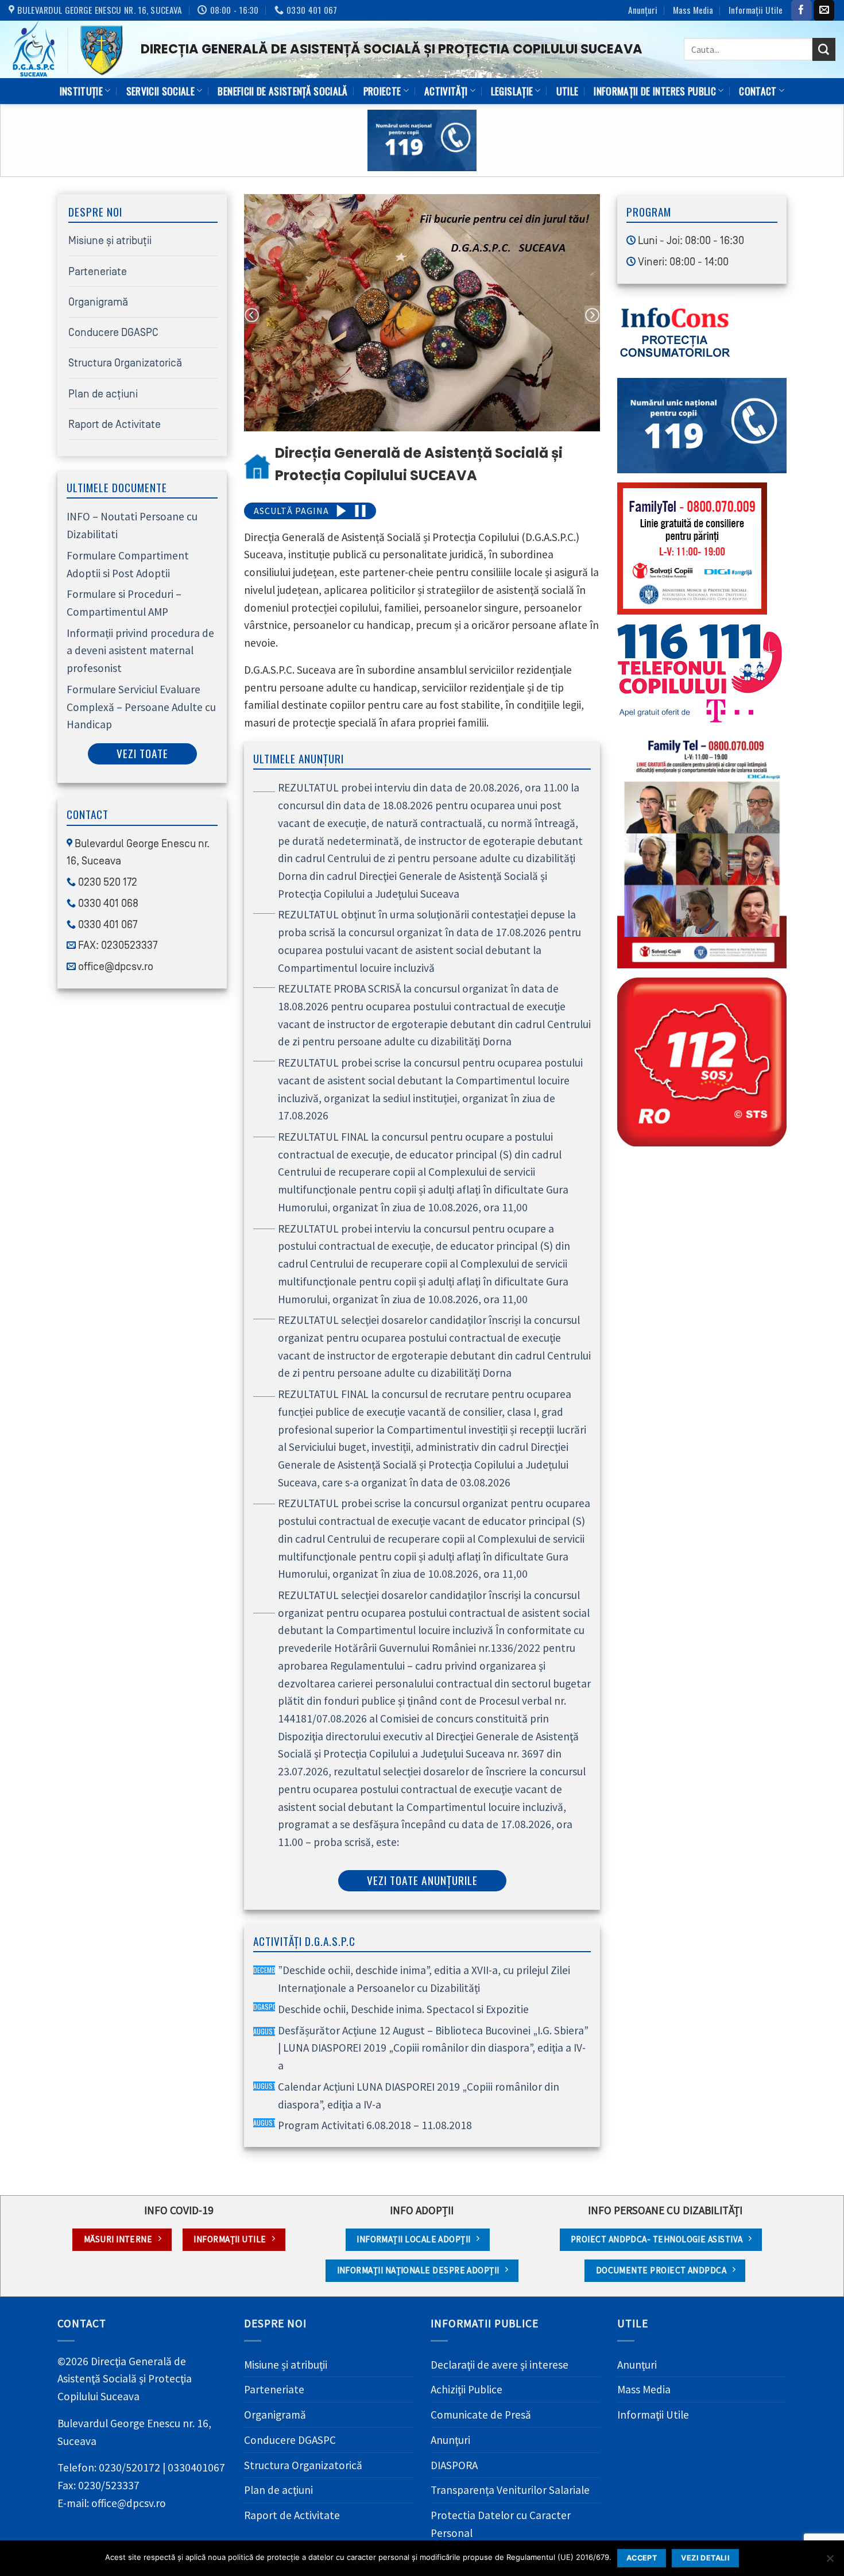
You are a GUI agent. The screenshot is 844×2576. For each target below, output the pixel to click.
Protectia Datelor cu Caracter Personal (501, 2524)
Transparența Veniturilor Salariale (510, 2490)
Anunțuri (643, 10)
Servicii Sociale (161, 91)
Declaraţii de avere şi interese (500, 2365)
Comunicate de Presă (481, 2415)
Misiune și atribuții (110, 241)
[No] (830, 2562)
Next (592, 315)
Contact (758, 91)
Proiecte (382, 91)
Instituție (81, 91)
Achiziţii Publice (466, 2389)
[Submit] (824, 49)
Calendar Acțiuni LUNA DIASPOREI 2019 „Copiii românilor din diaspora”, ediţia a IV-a (406, 2096)
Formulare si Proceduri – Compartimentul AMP (124, 603)
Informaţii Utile (756, 10)
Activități (446, 91)
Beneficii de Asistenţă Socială (282, 91)
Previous (252, 315)
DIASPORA (454, 2465)
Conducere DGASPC (113, 333)
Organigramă (98, 302)
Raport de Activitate (115, 424)
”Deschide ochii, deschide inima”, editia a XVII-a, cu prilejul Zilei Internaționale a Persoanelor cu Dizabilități (412, 1979)
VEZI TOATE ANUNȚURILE (422, 1880)
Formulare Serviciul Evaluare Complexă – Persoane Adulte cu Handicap (141, 707)
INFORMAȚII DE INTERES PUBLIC (655, 91)
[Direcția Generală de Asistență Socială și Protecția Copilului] (66, 49)
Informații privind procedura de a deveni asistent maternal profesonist (140, 650)
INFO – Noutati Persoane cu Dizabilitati (132, 525)
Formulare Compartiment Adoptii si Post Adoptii (128, 564)
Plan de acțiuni (103, 394)
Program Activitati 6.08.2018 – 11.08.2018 (363, 2125)
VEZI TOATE (142, 753)
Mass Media (693, 10)
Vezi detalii (705, 2558)
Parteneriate (98, 272)
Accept (642, 2558)
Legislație (512, 91)
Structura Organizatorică (125, 363)
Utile (568, 91)
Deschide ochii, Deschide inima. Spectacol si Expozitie (391, 2009)
